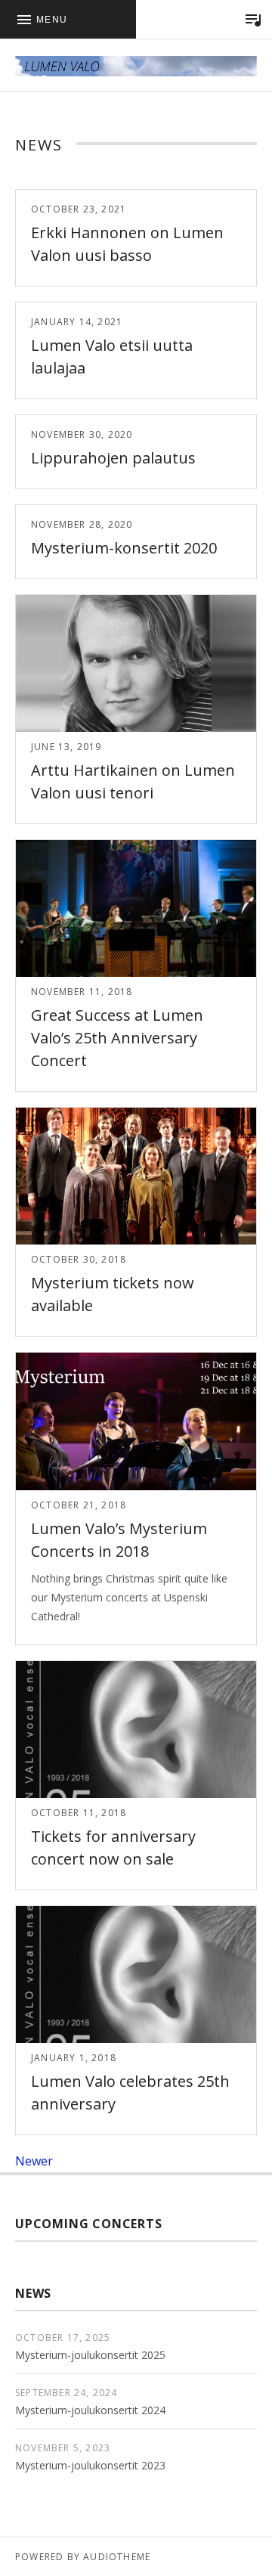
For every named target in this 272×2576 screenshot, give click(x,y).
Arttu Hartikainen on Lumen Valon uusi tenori (133, 781)
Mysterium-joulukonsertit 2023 (90, 2465)
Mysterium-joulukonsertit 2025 (90, 2355)
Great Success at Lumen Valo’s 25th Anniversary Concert (117, 1038)
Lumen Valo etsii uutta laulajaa (112, 356)
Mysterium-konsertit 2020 (124, 548)
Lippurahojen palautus (113, 458)
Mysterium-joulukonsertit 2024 (90, 2410)
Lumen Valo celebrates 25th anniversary (130, 2092)
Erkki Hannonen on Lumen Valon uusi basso (127, 244)
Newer (34, 2161)
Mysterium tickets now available (113, 1294)
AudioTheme (117, 2557)
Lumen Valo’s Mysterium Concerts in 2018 (119, 1540)
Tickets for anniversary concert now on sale (113, 1848)
